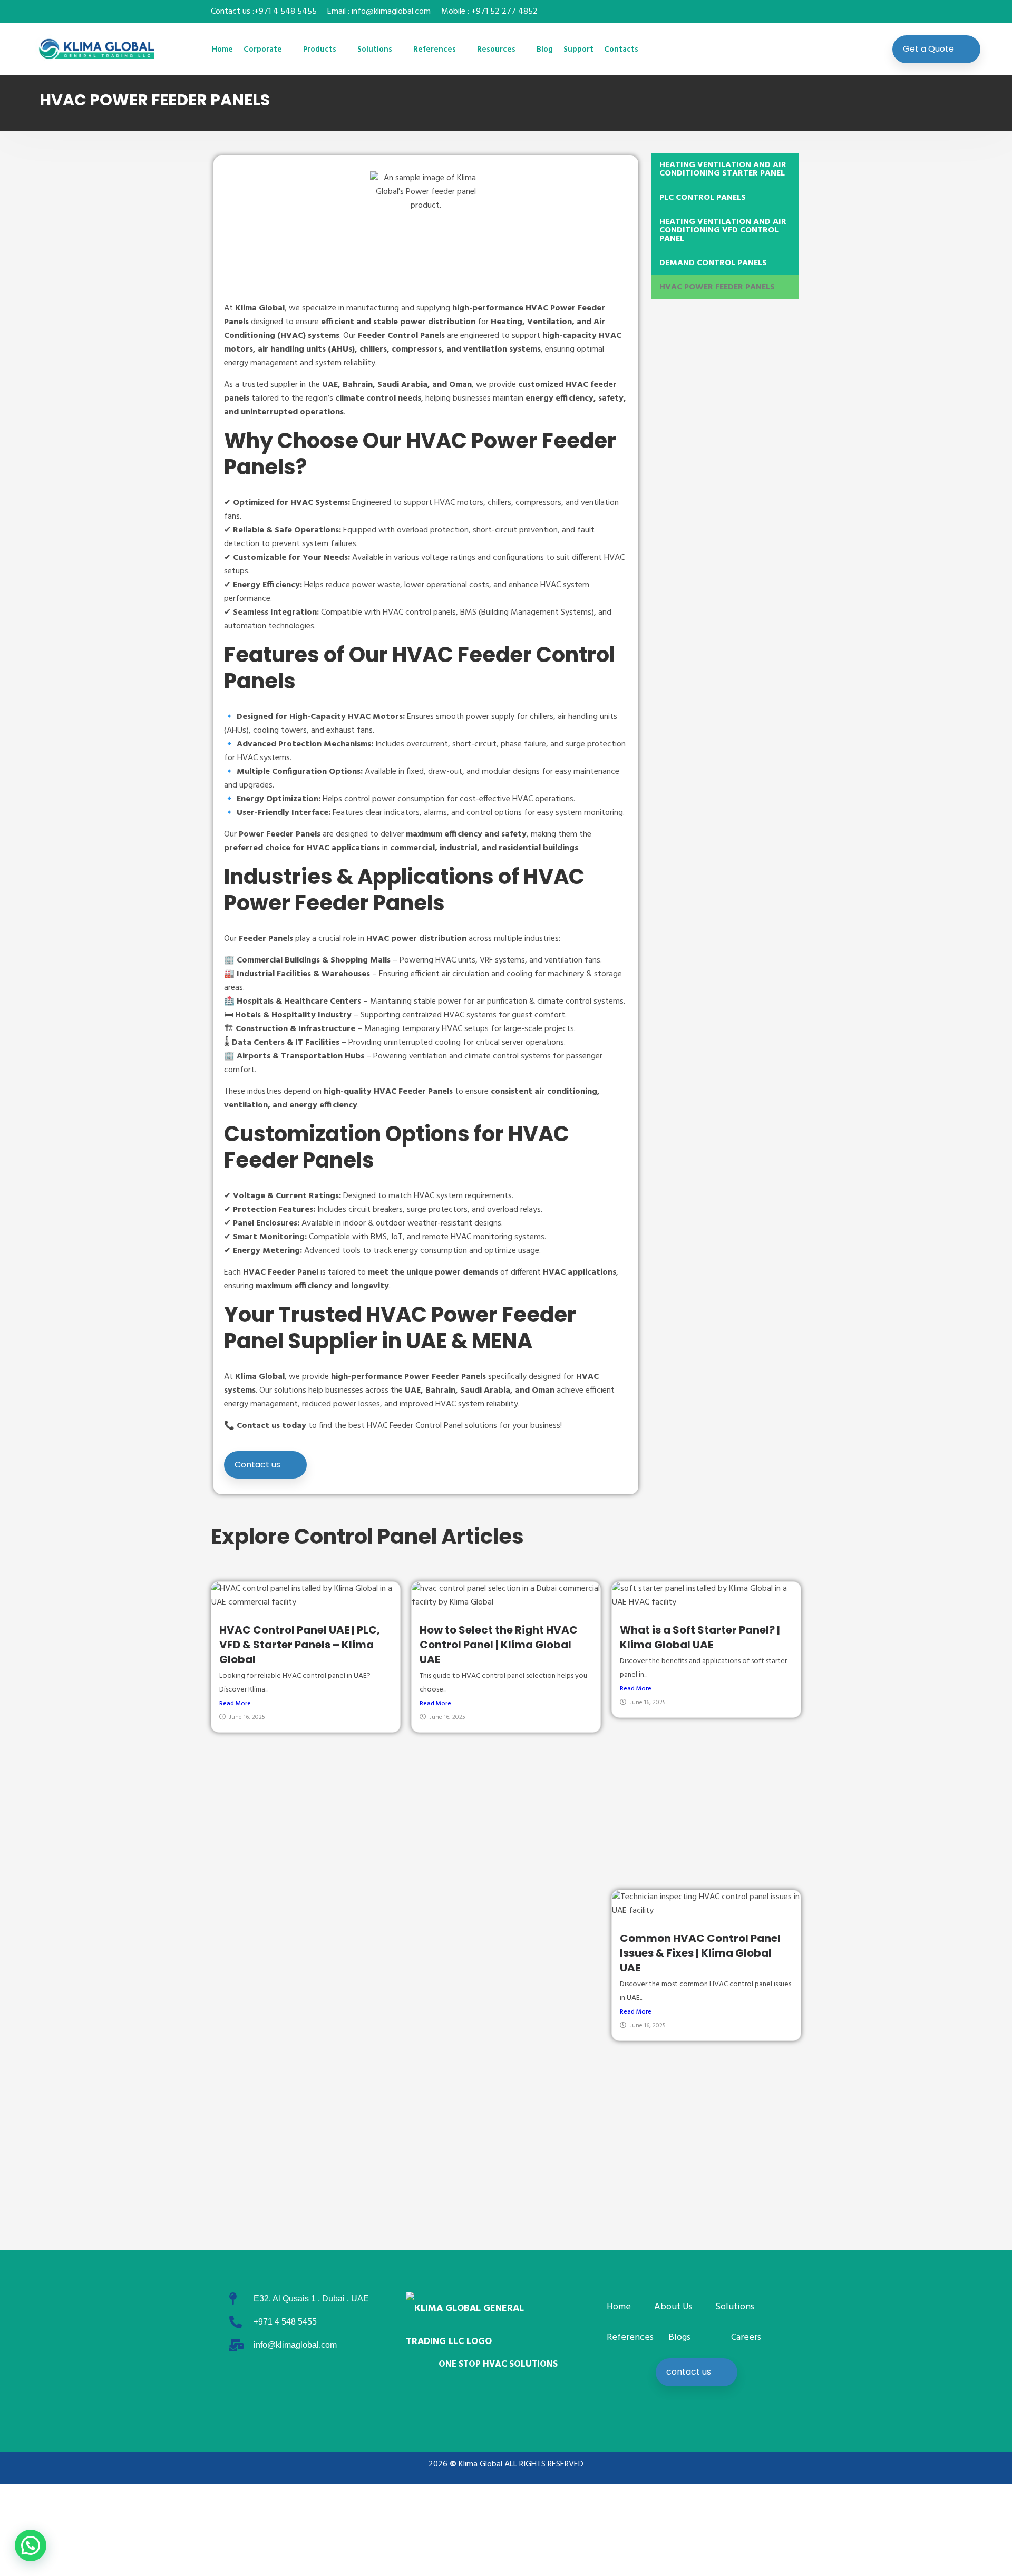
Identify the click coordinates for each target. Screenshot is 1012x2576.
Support (578, 50)
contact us (689, 2372)
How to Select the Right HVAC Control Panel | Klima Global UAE (499, 1645)
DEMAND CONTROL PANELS (713, 263)
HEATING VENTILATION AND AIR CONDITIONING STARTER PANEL (723, 169)
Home (222, 50)
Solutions (375, 50)
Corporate (263, 50)
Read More (235, 1704)
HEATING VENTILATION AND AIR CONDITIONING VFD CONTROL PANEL (723, 230)
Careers (746, 2337)
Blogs (679, 2337)
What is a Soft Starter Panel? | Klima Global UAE (700, 1637)
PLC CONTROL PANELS (703, 198)
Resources (496, 50)
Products (320, 50)
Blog (545, 50)
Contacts (621, 50)
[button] (31, 2545)
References (435, 50)
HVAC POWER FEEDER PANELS (717, 287)
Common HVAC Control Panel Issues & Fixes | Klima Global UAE (700, 1953)
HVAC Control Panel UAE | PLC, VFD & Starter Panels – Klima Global (300, 1645)
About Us (673, 2307)
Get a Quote (928, 49)
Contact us (257, 1465)
